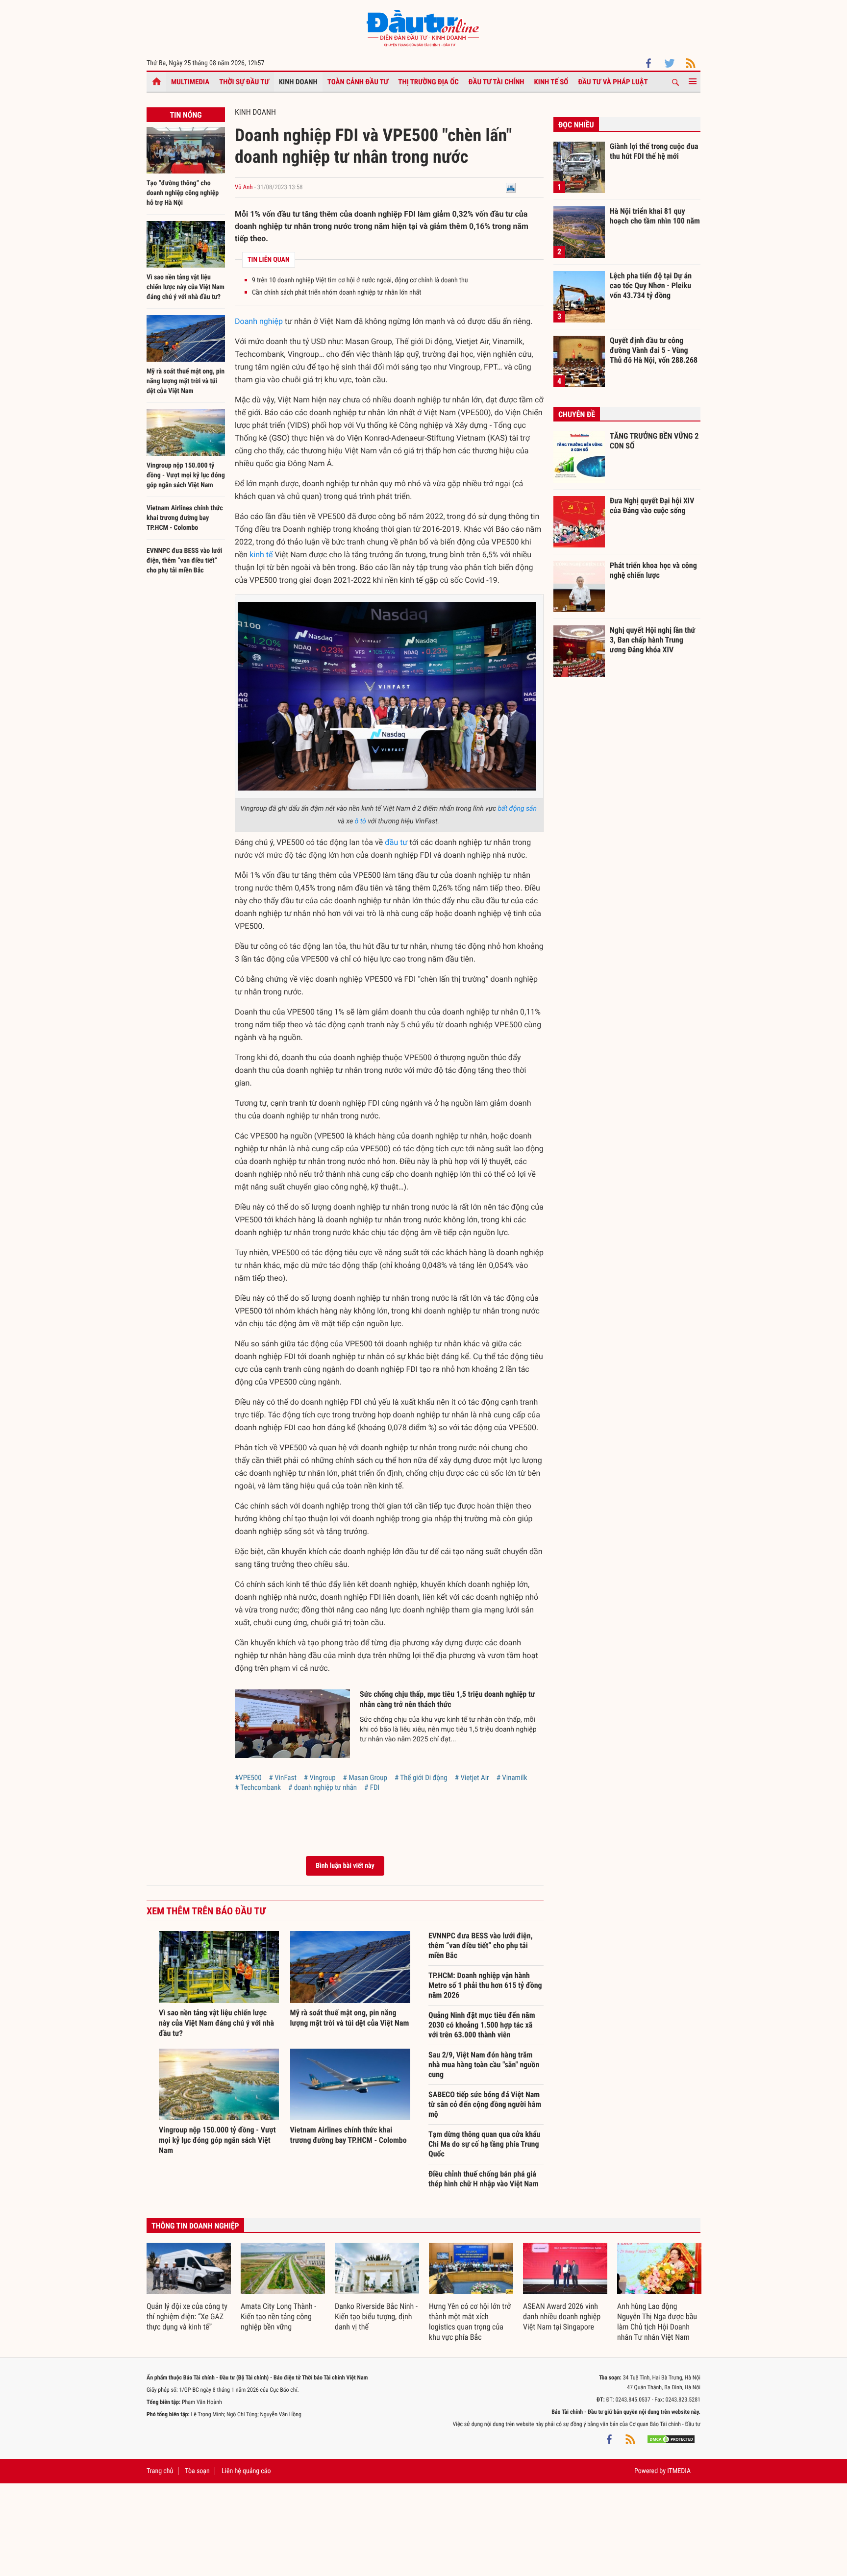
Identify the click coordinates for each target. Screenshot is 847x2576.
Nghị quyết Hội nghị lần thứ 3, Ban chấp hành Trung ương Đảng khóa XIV (652, 640)
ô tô (361, 821)
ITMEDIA (679, 2471)
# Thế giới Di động (421, 1778)
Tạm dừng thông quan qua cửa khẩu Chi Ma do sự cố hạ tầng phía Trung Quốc (484, 2144)
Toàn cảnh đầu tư (358, 82)
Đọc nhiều (576, 125)
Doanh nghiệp (259, 321)
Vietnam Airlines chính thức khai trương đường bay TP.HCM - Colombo (185, 518)
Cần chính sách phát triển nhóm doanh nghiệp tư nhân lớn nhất (336, 293)
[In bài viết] (511, 187)
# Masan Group (365, 1778)
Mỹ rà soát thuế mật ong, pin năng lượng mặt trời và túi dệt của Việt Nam (186, 381)
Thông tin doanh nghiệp (195, 2226)
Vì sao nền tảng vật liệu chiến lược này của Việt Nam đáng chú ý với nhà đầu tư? (186, 287)
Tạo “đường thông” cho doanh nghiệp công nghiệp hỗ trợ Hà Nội (183, 193)
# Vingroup (320, 1778)
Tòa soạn (197, 2471)
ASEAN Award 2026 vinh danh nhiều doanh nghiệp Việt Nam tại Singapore (562, 2316)
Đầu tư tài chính (497, 82)
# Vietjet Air (472, 1778)
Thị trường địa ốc (428, 82)
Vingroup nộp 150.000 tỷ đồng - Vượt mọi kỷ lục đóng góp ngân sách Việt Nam (186, 475)
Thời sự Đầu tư (244, 82)
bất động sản (517, 809)
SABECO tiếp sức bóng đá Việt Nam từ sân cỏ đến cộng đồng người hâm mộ (485, 2104)
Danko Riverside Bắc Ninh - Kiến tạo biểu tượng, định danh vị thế (376, 2316)
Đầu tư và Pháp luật (613, 82)
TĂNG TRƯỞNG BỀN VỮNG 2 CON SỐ (654, 441)
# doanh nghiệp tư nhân (323, 1787)
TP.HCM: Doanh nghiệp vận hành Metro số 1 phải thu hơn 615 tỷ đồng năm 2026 (485, 1985)
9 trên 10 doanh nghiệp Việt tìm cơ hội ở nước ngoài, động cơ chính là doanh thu (360, 280)
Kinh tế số (551, 82)
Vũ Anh (244, 187)
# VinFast (283, 1778)
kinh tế (261, 555)
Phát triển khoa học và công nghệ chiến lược (653, 570)
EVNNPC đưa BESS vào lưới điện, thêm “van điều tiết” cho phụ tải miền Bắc (184, 561)
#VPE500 (248, 1778)
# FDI (372, 1787)
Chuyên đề (577, 414)
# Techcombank (258, 1787)
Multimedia (190, 82)
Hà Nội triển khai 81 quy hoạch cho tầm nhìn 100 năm (655, 216)
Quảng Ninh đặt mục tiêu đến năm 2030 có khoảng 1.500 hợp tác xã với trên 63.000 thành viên (482, 2025)
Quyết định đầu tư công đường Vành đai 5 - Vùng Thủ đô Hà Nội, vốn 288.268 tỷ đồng (654, 350)
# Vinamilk (512, 1778)
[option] (189, 2288)
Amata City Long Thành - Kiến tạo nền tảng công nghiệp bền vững (278, 2316)
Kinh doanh (298, 82)
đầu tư (396, 842)
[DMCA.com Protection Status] (671, 2439)
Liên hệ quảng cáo (246, 2471)
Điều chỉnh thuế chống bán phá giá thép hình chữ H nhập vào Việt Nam (484, 2179)
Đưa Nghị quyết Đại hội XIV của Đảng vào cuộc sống (652, 506)
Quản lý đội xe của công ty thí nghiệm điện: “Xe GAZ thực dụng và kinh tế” (187, 2316)
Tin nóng (186, 115)
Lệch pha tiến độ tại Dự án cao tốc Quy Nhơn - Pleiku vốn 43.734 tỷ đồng (651, 285)
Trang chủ (160, 2471)
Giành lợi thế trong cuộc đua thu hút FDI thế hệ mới (654, 151)
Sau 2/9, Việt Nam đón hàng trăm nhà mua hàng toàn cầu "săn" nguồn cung (484, 2065)
